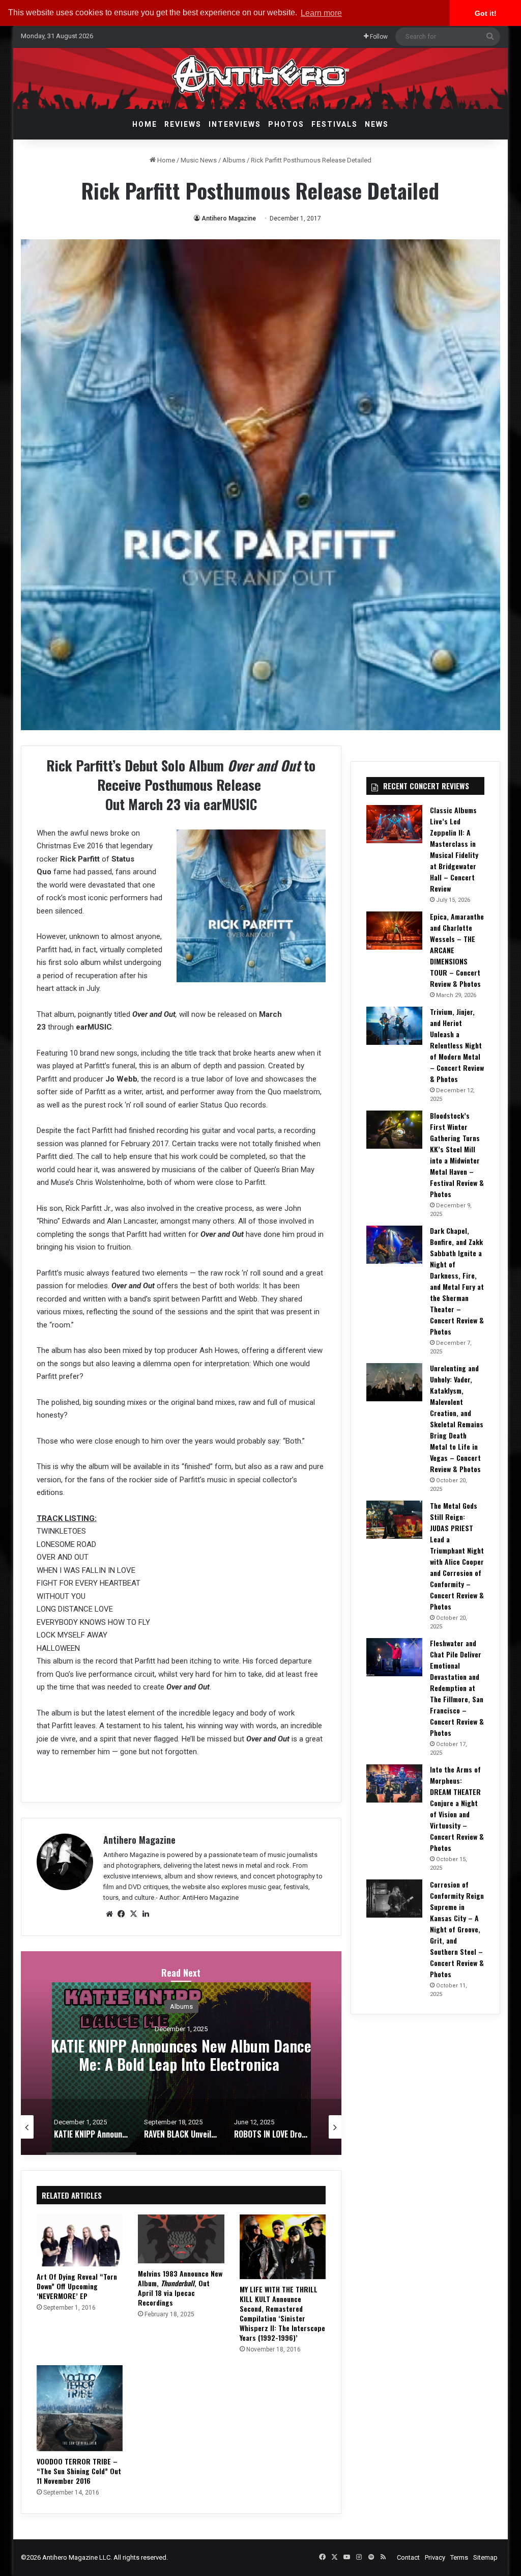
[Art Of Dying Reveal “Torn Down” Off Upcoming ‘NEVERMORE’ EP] (80, 2240)
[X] (134, 1914)
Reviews (183, 124)
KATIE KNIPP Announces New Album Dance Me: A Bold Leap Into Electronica (181, 2054)
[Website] (109, 1914)
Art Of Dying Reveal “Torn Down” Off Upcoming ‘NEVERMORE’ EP (77, 2286)
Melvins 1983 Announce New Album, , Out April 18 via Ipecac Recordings (180, 2288)
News (377, 124)
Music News (199, 160)
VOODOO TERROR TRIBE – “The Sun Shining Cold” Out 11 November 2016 (79, 2471)
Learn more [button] (321, 13)
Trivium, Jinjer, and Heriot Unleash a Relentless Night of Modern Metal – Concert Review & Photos (457, 1045)
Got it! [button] (486, 13)
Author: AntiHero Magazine (199, 1898)
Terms (459, 2557)
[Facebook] (122, 1914)
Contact (408, 2557)
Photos (286, 124)
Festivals (335, 124)
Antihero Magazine (229, 218)
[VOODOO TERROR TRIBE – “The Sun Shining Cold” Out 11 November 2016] (80, 2408)
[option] (181, 2053)
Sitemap (485, 2557)
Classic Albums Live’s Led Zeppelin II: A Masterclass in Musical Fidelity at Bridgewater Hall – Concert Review (454, 849)
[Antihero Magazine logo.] (261, 78)
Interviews (235, 124)
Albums (234, 160)
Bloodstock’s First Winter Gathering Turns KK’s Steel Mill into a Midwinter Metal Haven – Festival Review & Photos (457, 1155)
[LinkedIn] (146, 1914)
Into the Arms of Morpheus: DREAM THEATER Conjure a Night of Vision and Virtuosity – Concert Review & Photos (457, 1808)
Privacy (435, 2557)
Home (145, 124)
